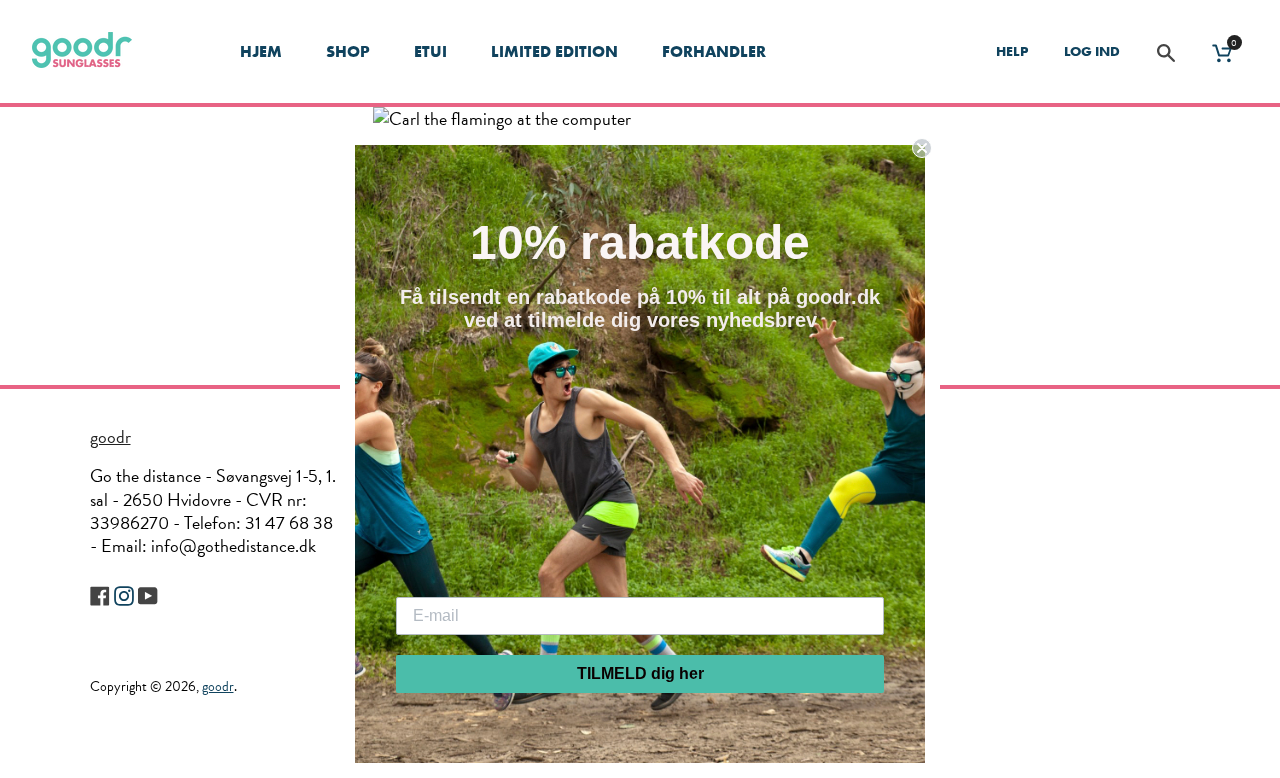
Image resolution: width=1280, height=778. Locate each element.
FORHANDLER (714, 51)
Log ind (1092, 51)
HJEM (261, 51)
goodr (110, 436)
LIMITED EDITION (554, 51)
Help (1012, 51)
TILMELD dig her (640, 673)
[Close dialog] (922, 148)
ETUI (430, 51)
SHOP (348, 51)
